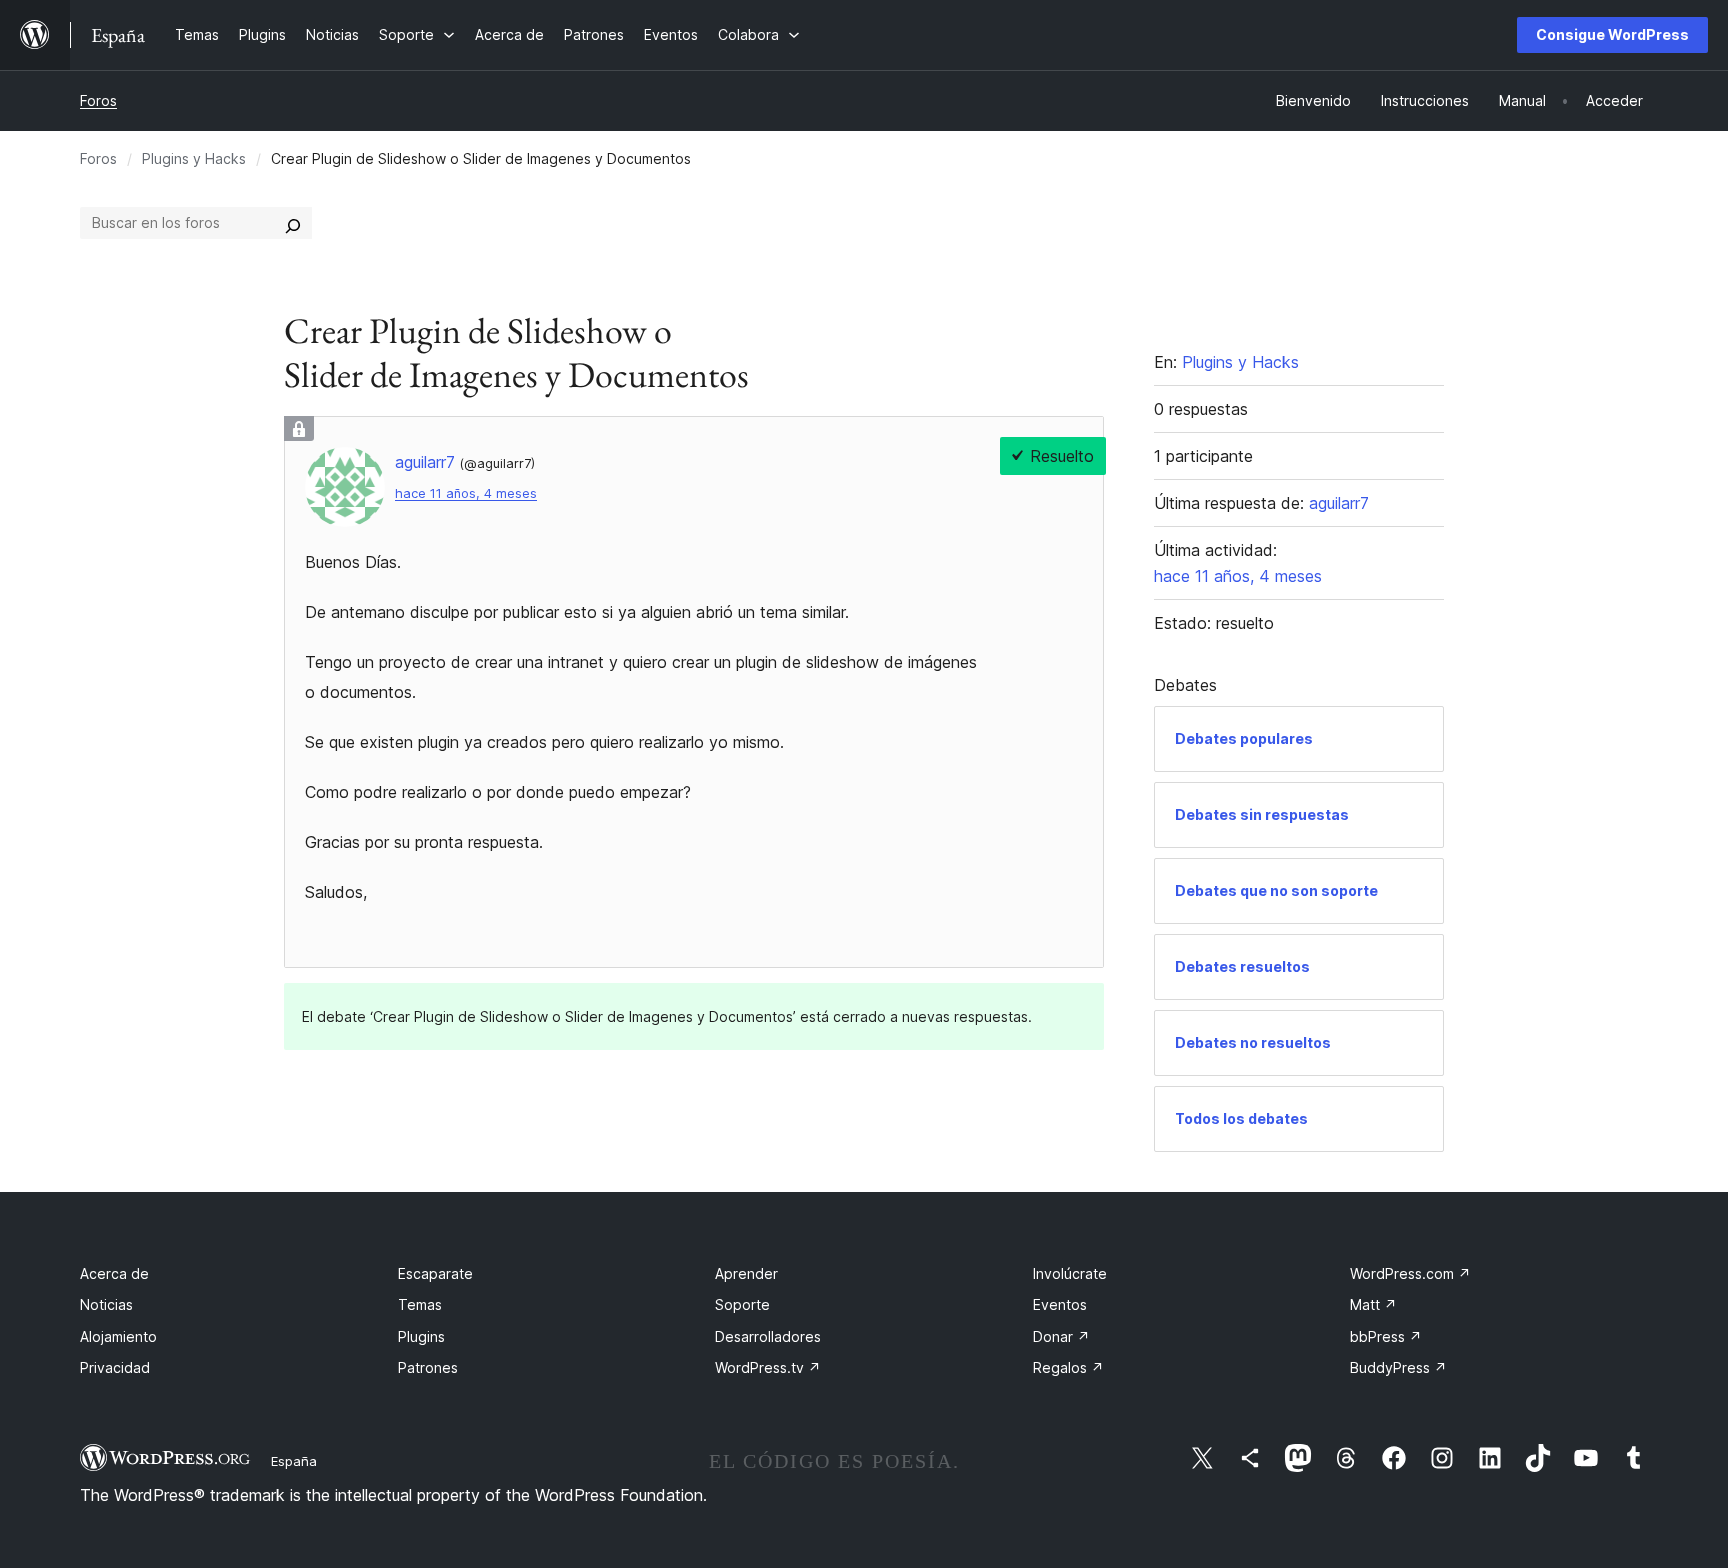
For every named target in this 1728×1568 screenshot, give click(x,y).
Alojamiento (118, 1336)
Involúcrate (1070, 1273)
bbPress (1386, 1336)
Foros (98, 100)
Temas (420, 1304)
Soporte (742, 1304)
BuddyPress (1398, 1367)
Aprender (746, 1273)
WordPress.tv (768, 1367)
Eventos (1060, 1304)
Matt (1373, 1304)
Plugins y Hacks (194, 158)
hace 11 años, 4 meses (466, 493)
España (294, 1461)
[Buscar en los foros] (293, 223)
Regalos (1068, 1367)
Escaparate (435, 1273)
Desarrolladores (768, 1336)
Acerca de (114, 1273)
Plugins (421, 1336)
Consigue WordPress (1612, 34)
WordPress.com (1410, 1273)
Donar (1061, 1336)
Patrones (428, 1367)
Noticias (106, 1304)
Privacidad (115, 1367)
